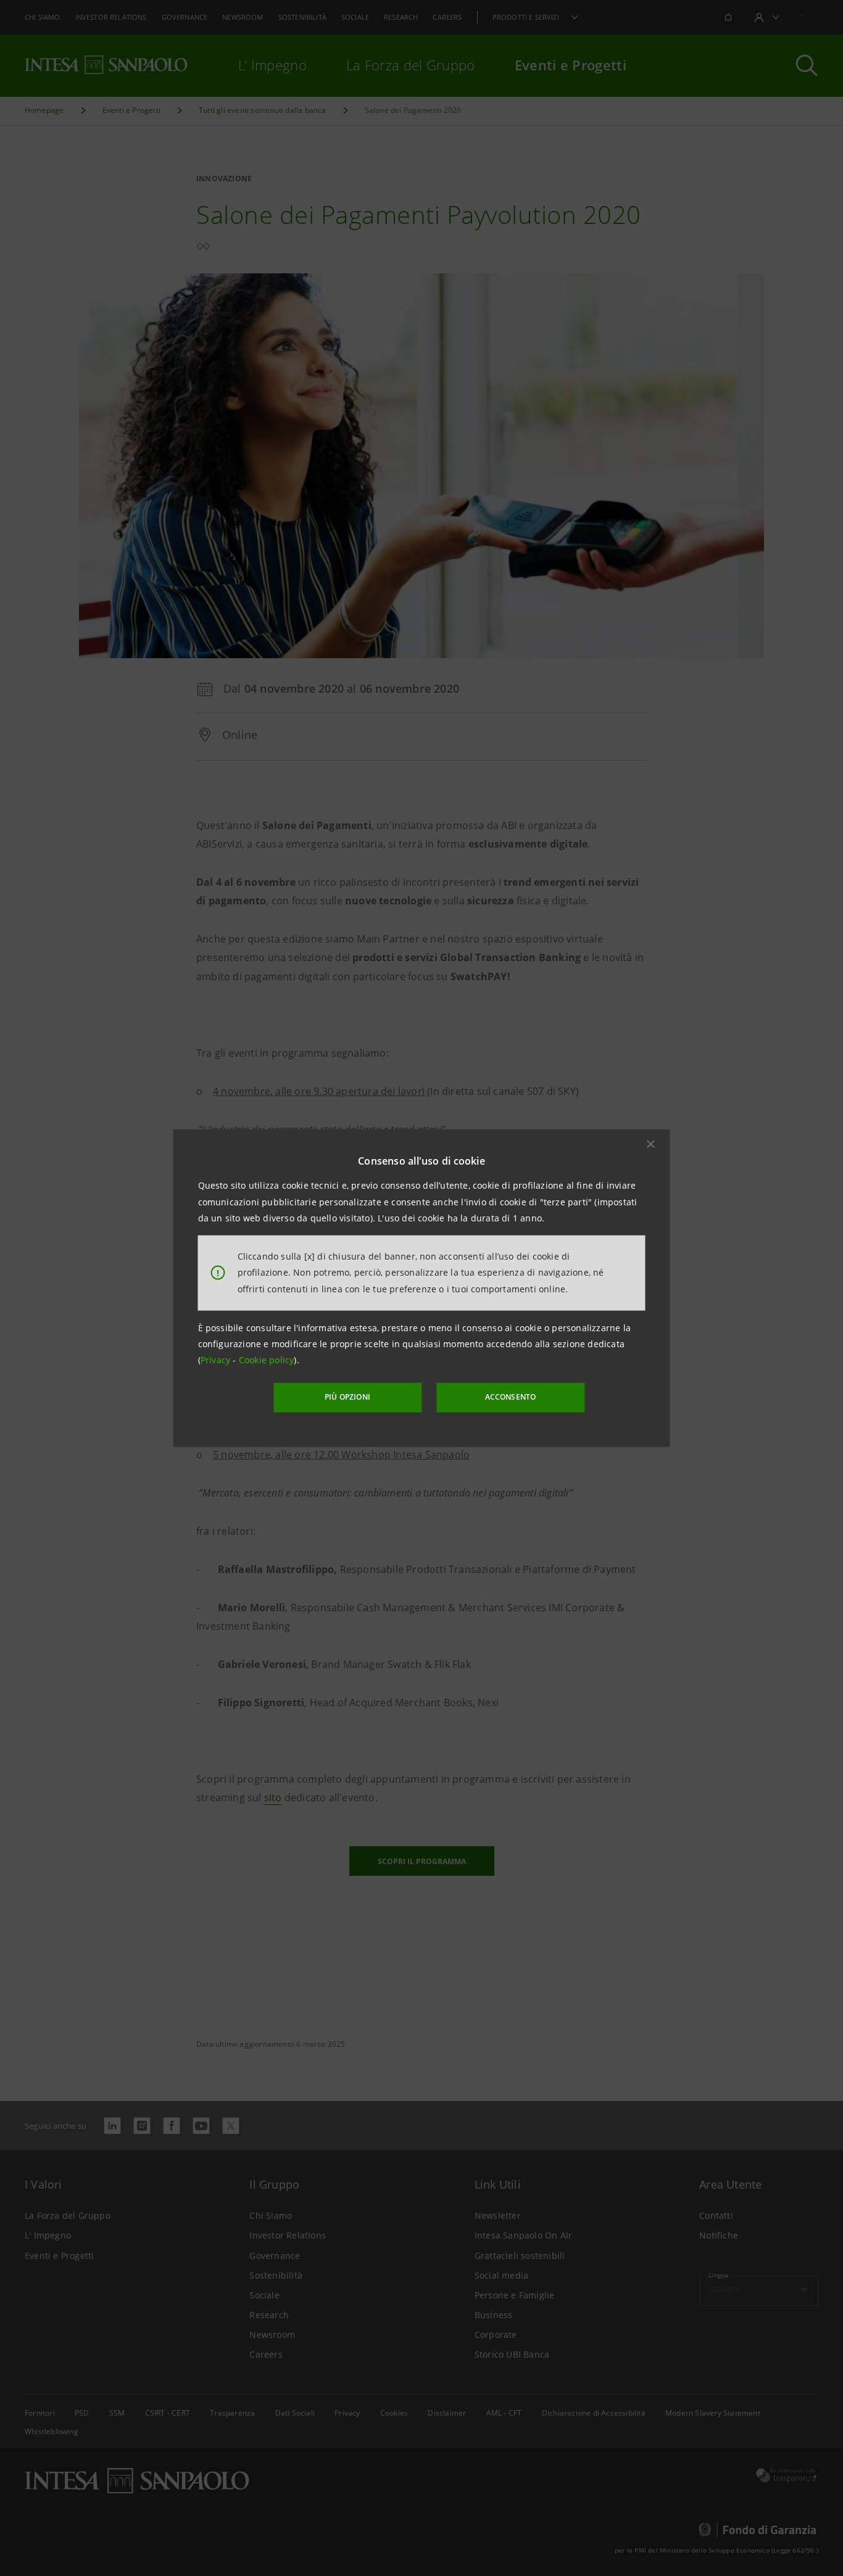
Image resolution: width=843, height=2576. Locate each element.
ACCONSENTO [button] (511, 1397)
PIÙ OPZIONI (347, 1397)
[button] (651, 1144)
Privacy (217, 1360)
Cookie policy (267, 1360)
